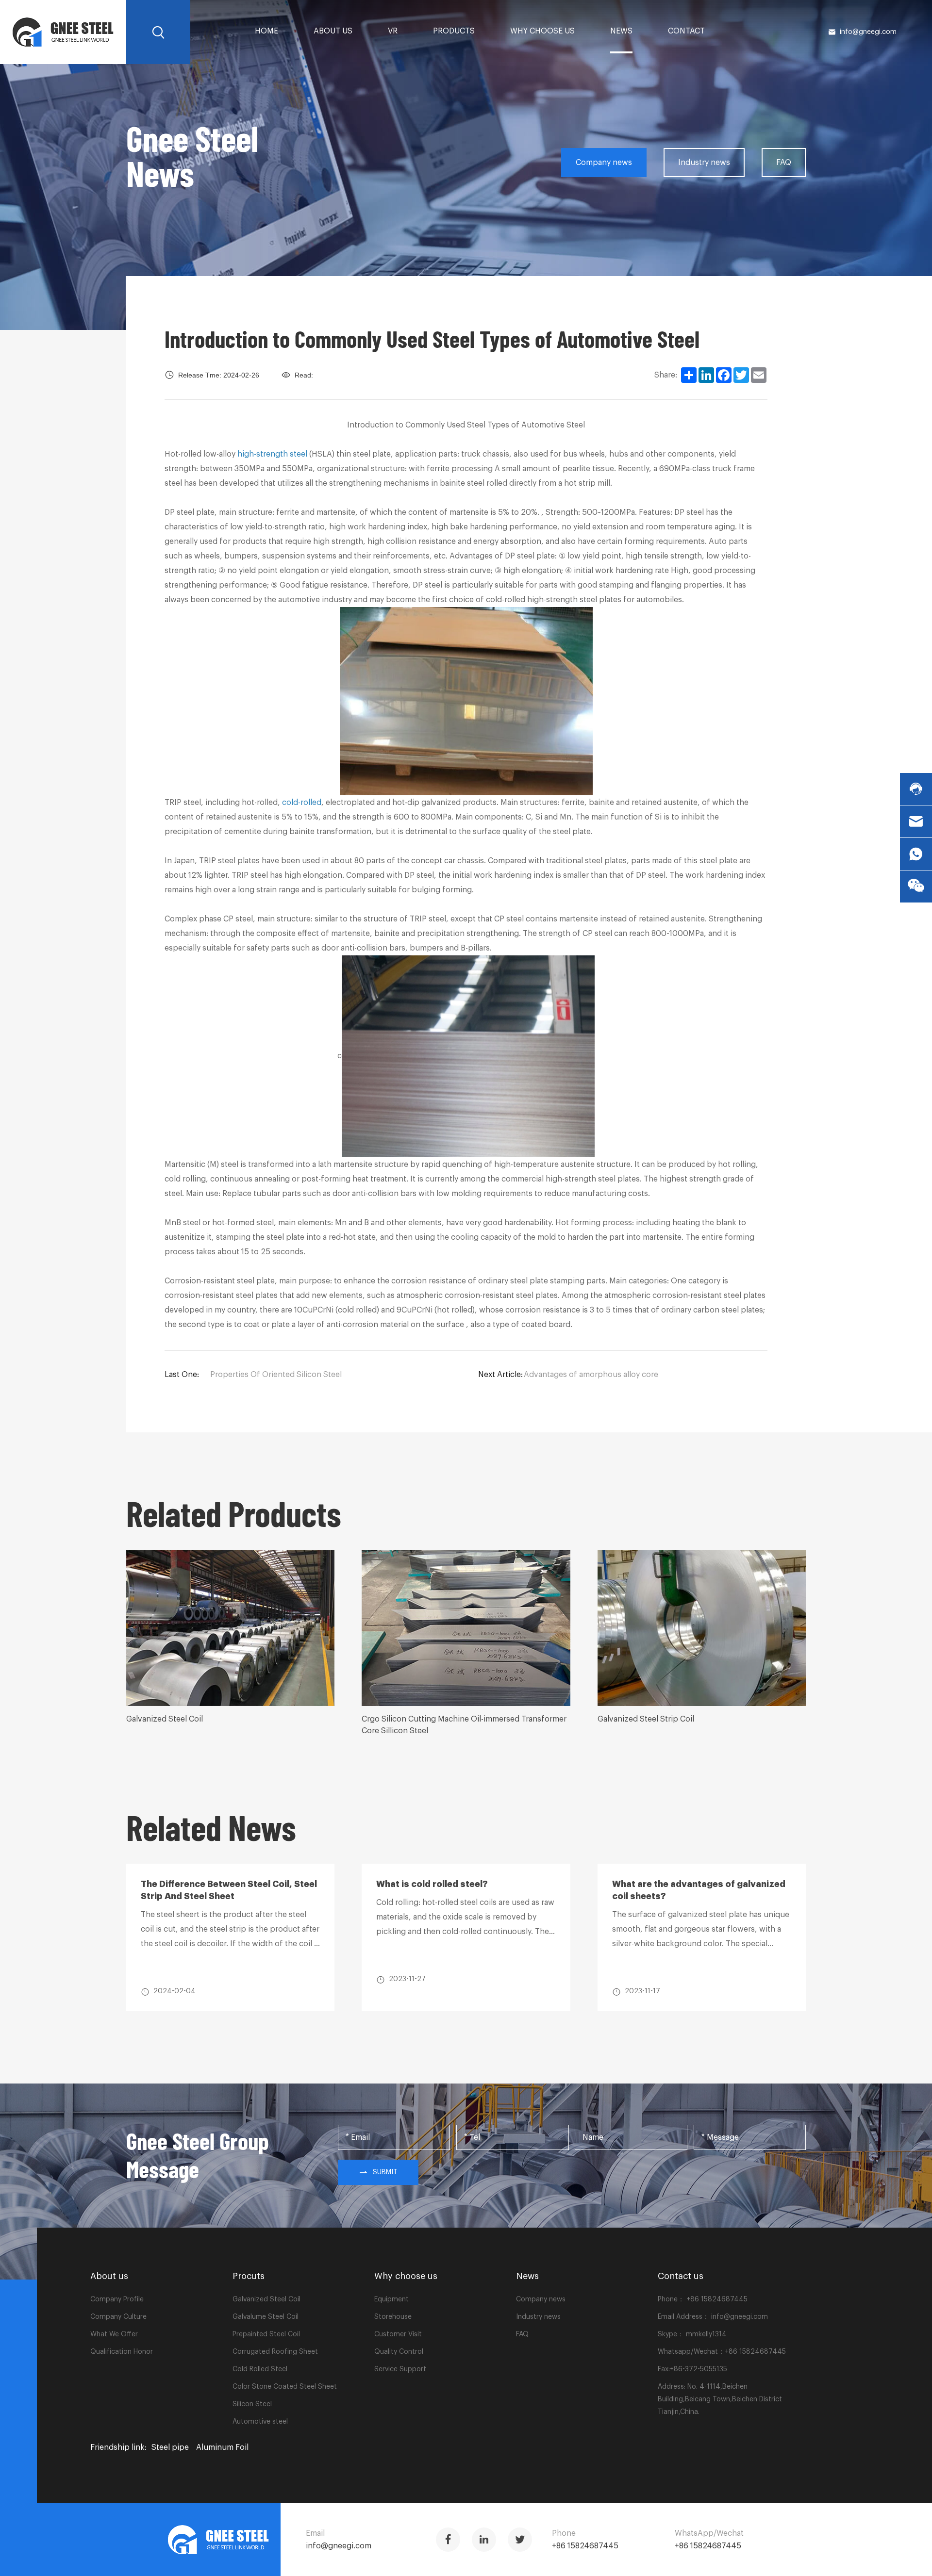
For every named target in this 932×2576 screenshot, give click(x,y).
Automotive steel (260, 2422)
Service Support (400, 2369)
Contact (686, 31)
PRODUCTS (454, 31)
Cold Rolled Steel (260, 2369)
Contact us (681, 2276)
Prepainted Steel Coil (266, 2334)
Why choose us (542, 31)
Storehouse (393, 2317)
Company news (604, 163)
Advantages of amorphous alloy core (591, 1375)
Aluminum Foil (222, 2447)
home (266, 31)
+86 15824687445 (716, 2299)
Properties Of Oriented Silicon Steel (276, 1375)
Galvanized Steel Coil (266, 2299)
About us (333, 31)
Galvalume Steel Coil (266, 2317)
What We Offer (114, 2334)
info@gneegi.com (868, 32)
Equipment (391, 2299)
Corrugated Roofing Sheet (275, 2352)
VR (393, 31)
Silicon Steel (252, 2404)
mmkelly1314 (706, 2334)
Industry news (704, 163)
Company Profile (117, 2299)
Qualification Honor (122, 2352)
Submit (385, 2172)
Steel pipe (170, 2447)
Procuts (249, 2276)
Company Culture (118, 2317)
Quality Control (399, 2352)
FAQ (784, 163)
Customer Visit (398, 2334)
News (621, 31)
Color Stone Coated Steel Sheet (285, 2387)
